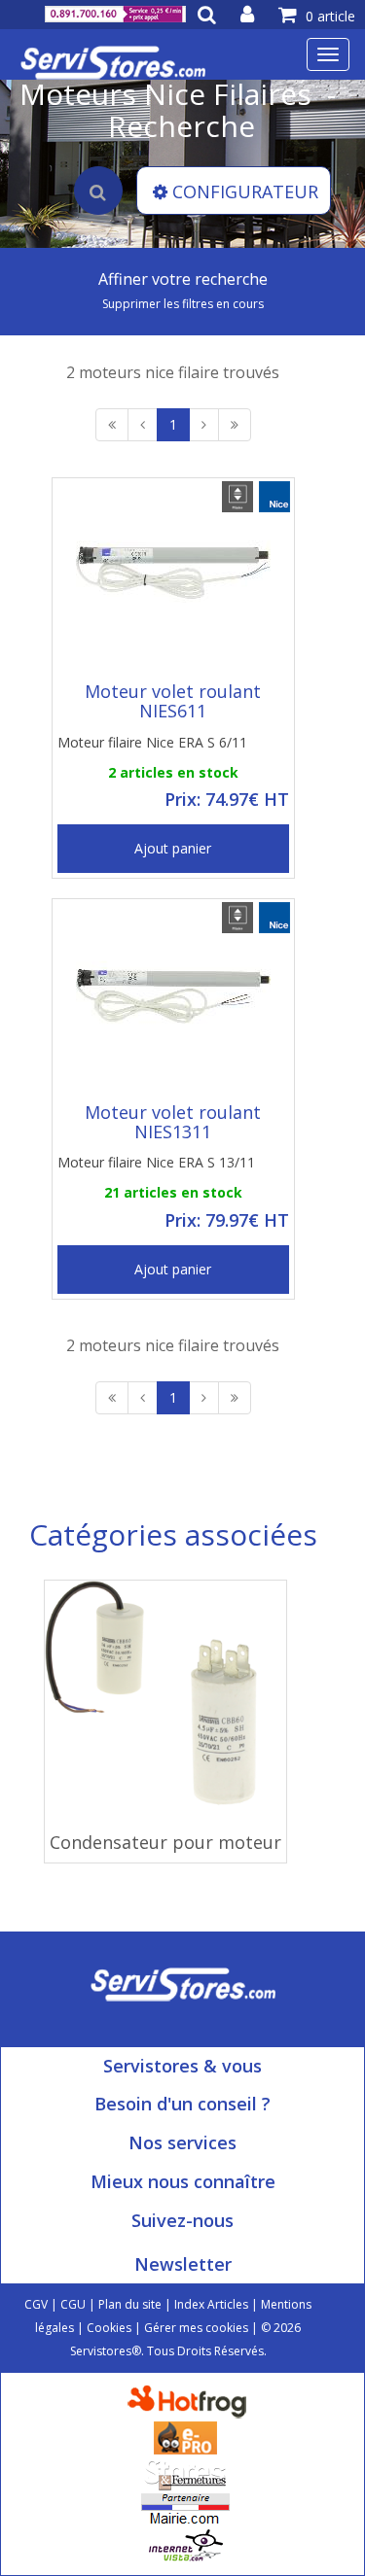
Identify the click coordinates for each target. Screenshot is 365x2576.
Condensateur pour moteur (165, 1842)
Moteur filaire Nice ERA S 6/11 (152, 742)
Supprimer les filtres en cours (183, 304)
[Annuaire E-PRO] (185, 2437)
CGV (36, 2304)
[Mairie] (185, 2508)
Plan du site (130, 2304)
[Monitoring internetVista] (186, 2544)
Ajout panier (173, 848)
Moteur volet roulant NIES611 (173, 701)
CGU (73, 2304)
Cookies (109, 2328)
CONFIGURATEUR (245, 191)
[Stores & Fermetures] (185, 2472)
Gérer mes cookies (196, 2328)
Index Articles (211, 2304)
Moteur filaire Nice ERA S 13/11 (156, 1162)
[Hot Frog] (191, 2401)
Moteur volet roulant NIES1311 (173, 1122)
